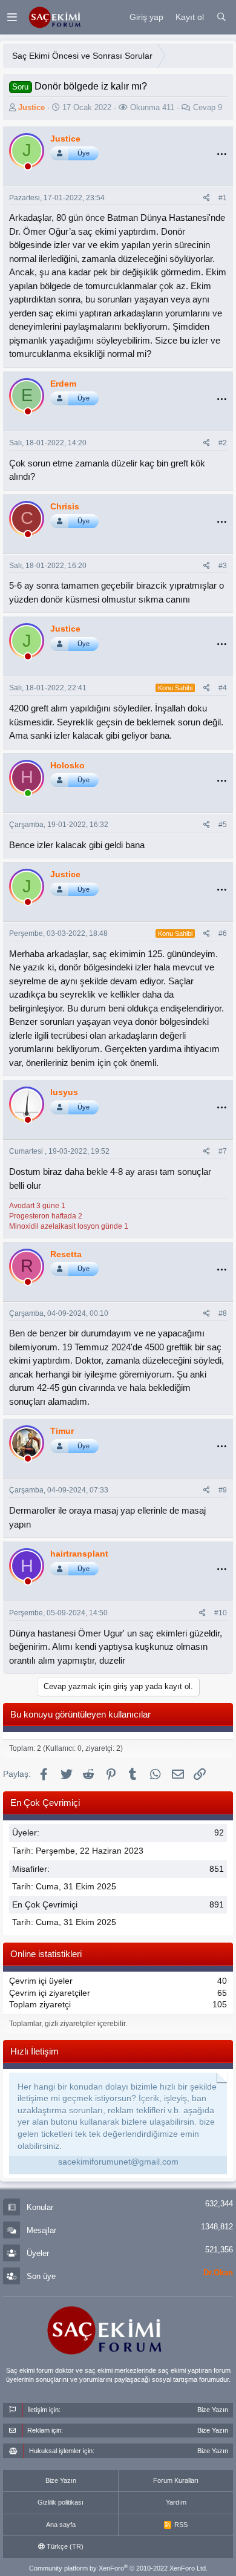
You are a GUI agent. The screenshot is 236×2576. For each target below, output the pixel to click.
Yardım (176, 2502)
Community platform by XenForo (118, 2568)
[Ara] (221, 18)
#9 (223, 1490)
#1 (223, 198)
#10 (221, 1613)
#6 (223, 933)
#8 (223, 1313)
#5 (223, 825)
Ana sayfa (61, 2525)
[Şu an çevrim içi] (28, 795)
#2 (223, 443)
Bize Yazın (61, 2480)
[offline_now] (28, 168)
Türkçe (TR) (64, 2546)
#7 (223, 1151)
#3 (223, 566)
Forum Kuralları (176, 2480)
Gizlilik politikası (61, 2502)
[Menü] (12, 17)
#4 (223, 688)
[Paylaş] (207, 198)
